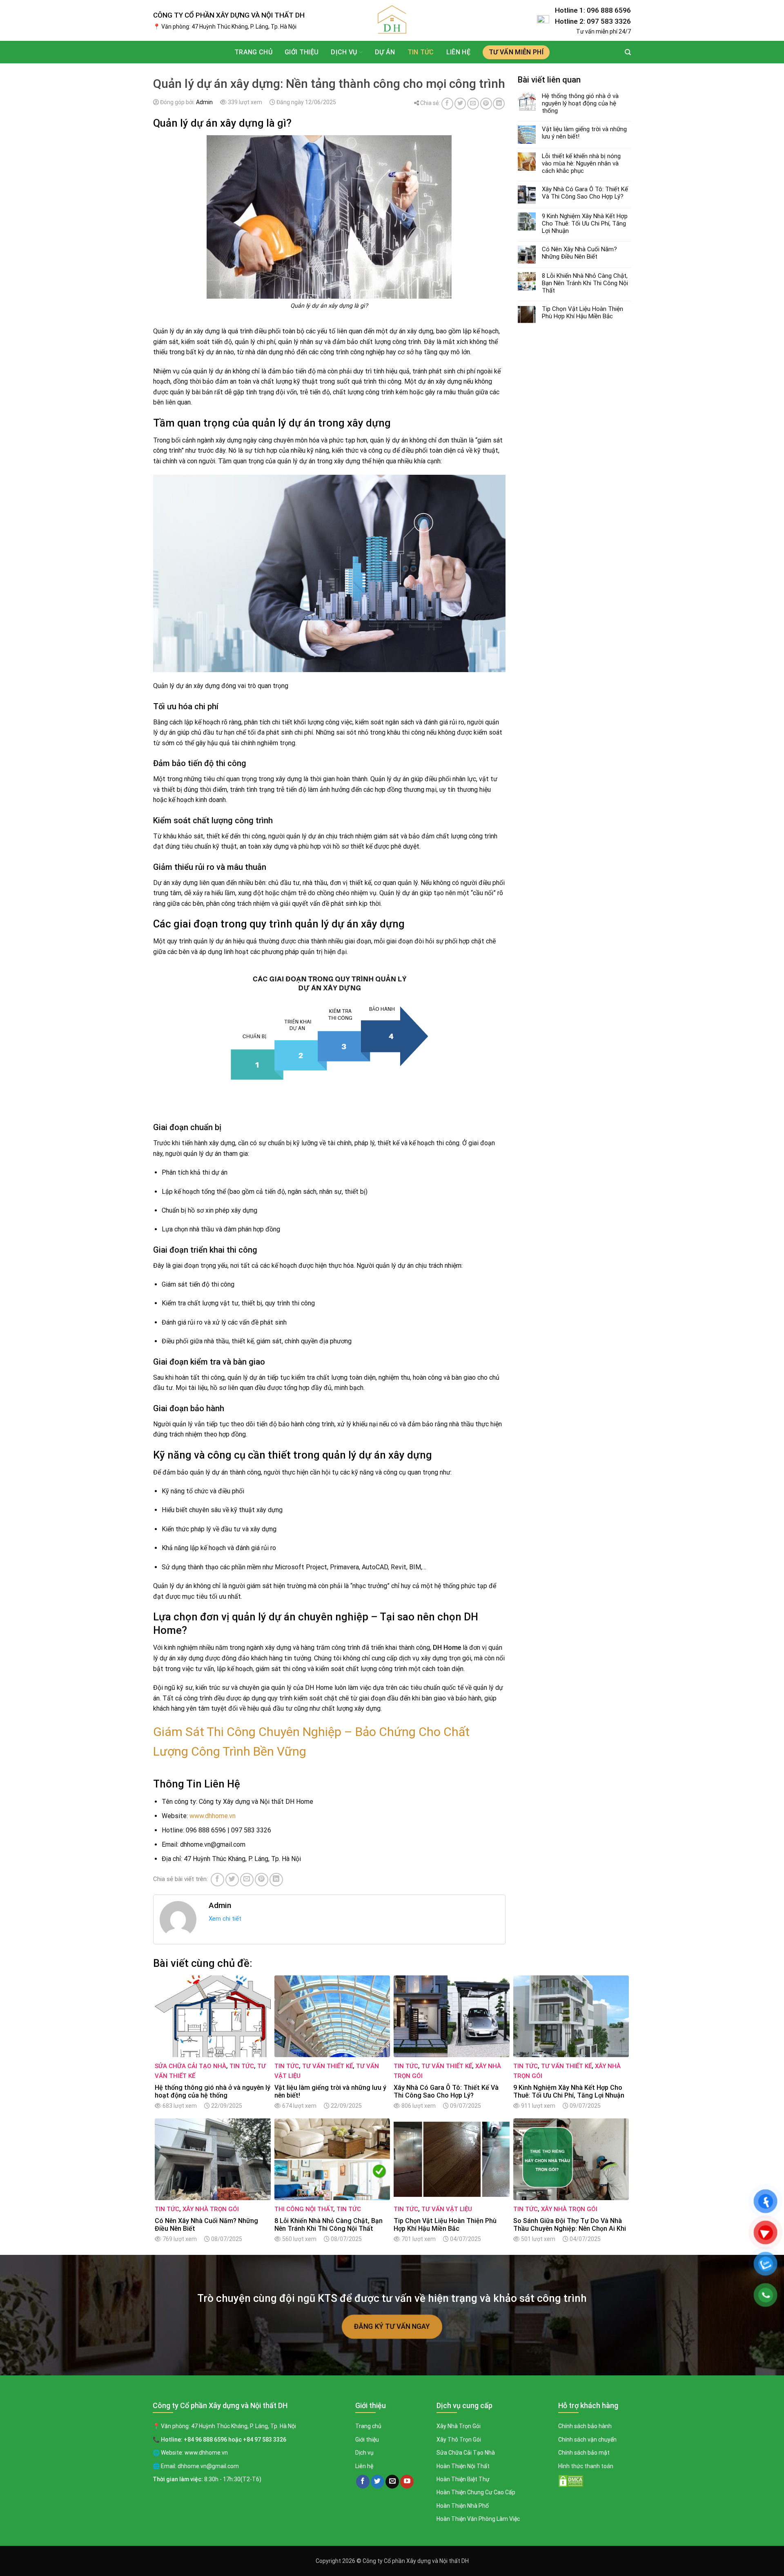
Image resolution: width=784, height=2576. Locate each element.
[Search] (628, 52)
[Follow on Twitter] (378, 2482)
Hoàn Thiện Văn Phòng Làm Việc (478, 2519)
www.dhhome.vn (213, 1816)
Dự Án (385, 52)
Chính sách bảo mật (584, 2453)
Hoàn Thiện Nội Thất (463, 2466)
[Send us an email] (392, 2482)
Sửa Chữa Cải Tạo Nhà (466, 2453)
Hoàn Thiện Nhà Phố (463, 2506)
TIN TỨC (421, 52)
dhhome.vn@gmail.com (208, 2466)
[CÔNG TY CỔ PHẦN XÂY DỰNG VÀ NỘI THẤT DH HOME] (392, 20)
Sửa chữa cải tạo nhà (190, 2066)
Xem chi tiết (225, 1919)
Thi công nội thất (304, 2209)
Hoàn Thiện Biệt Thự (463, 2479)
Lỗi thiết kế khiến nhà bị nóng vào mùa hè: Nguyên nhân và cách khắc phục (581, 163)
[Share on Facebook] (447, 104)
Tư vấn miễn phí (516, 52)
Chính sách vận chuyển (587, 2440)
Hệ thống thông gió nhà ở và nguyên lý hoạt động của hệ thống (580, 103)
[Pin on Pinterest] (486, 104)
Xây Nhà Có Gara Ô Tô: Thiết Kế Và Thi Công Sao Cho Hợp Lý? (585, 193)
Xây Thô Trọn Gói (459, 2440)
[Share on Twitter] (460, 104)
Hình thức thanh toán (586, 2466)
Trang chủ (253, 52)
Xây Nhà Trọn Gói (211, 2209)
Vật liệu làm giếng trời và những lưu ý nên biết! (584, 133)
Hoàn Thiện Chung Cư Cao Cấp (476, 2492)
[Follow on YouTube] (407, 2482)
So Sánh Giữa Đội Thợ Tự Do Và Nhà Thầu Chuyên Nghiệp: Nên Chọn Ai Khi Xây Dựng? (570, 2225)
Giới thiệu (302, 52)
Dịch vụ (364, 2453)
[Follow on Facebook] (363, 2482)
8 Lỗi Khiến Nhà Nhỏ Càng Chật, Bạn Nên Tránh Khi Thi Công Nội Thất (585, 283)
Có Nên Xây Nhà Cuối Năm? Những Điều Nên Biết (579, 253)
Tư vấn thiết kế (327, 2066)
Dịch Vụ (344, 52)
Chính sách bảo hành (585, 2426)
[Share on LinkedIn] (499, 104)
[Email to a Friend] (473, 104)
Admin (204, 102)
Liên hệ (458, 52)
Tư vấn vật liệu (447, 2209)
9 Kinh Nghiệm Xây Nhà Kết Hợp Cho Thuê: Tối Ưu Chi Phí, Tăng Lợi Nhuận (585, 223)
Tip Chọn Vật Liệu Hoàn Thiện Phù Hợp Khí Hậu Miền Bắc (582, 313)
